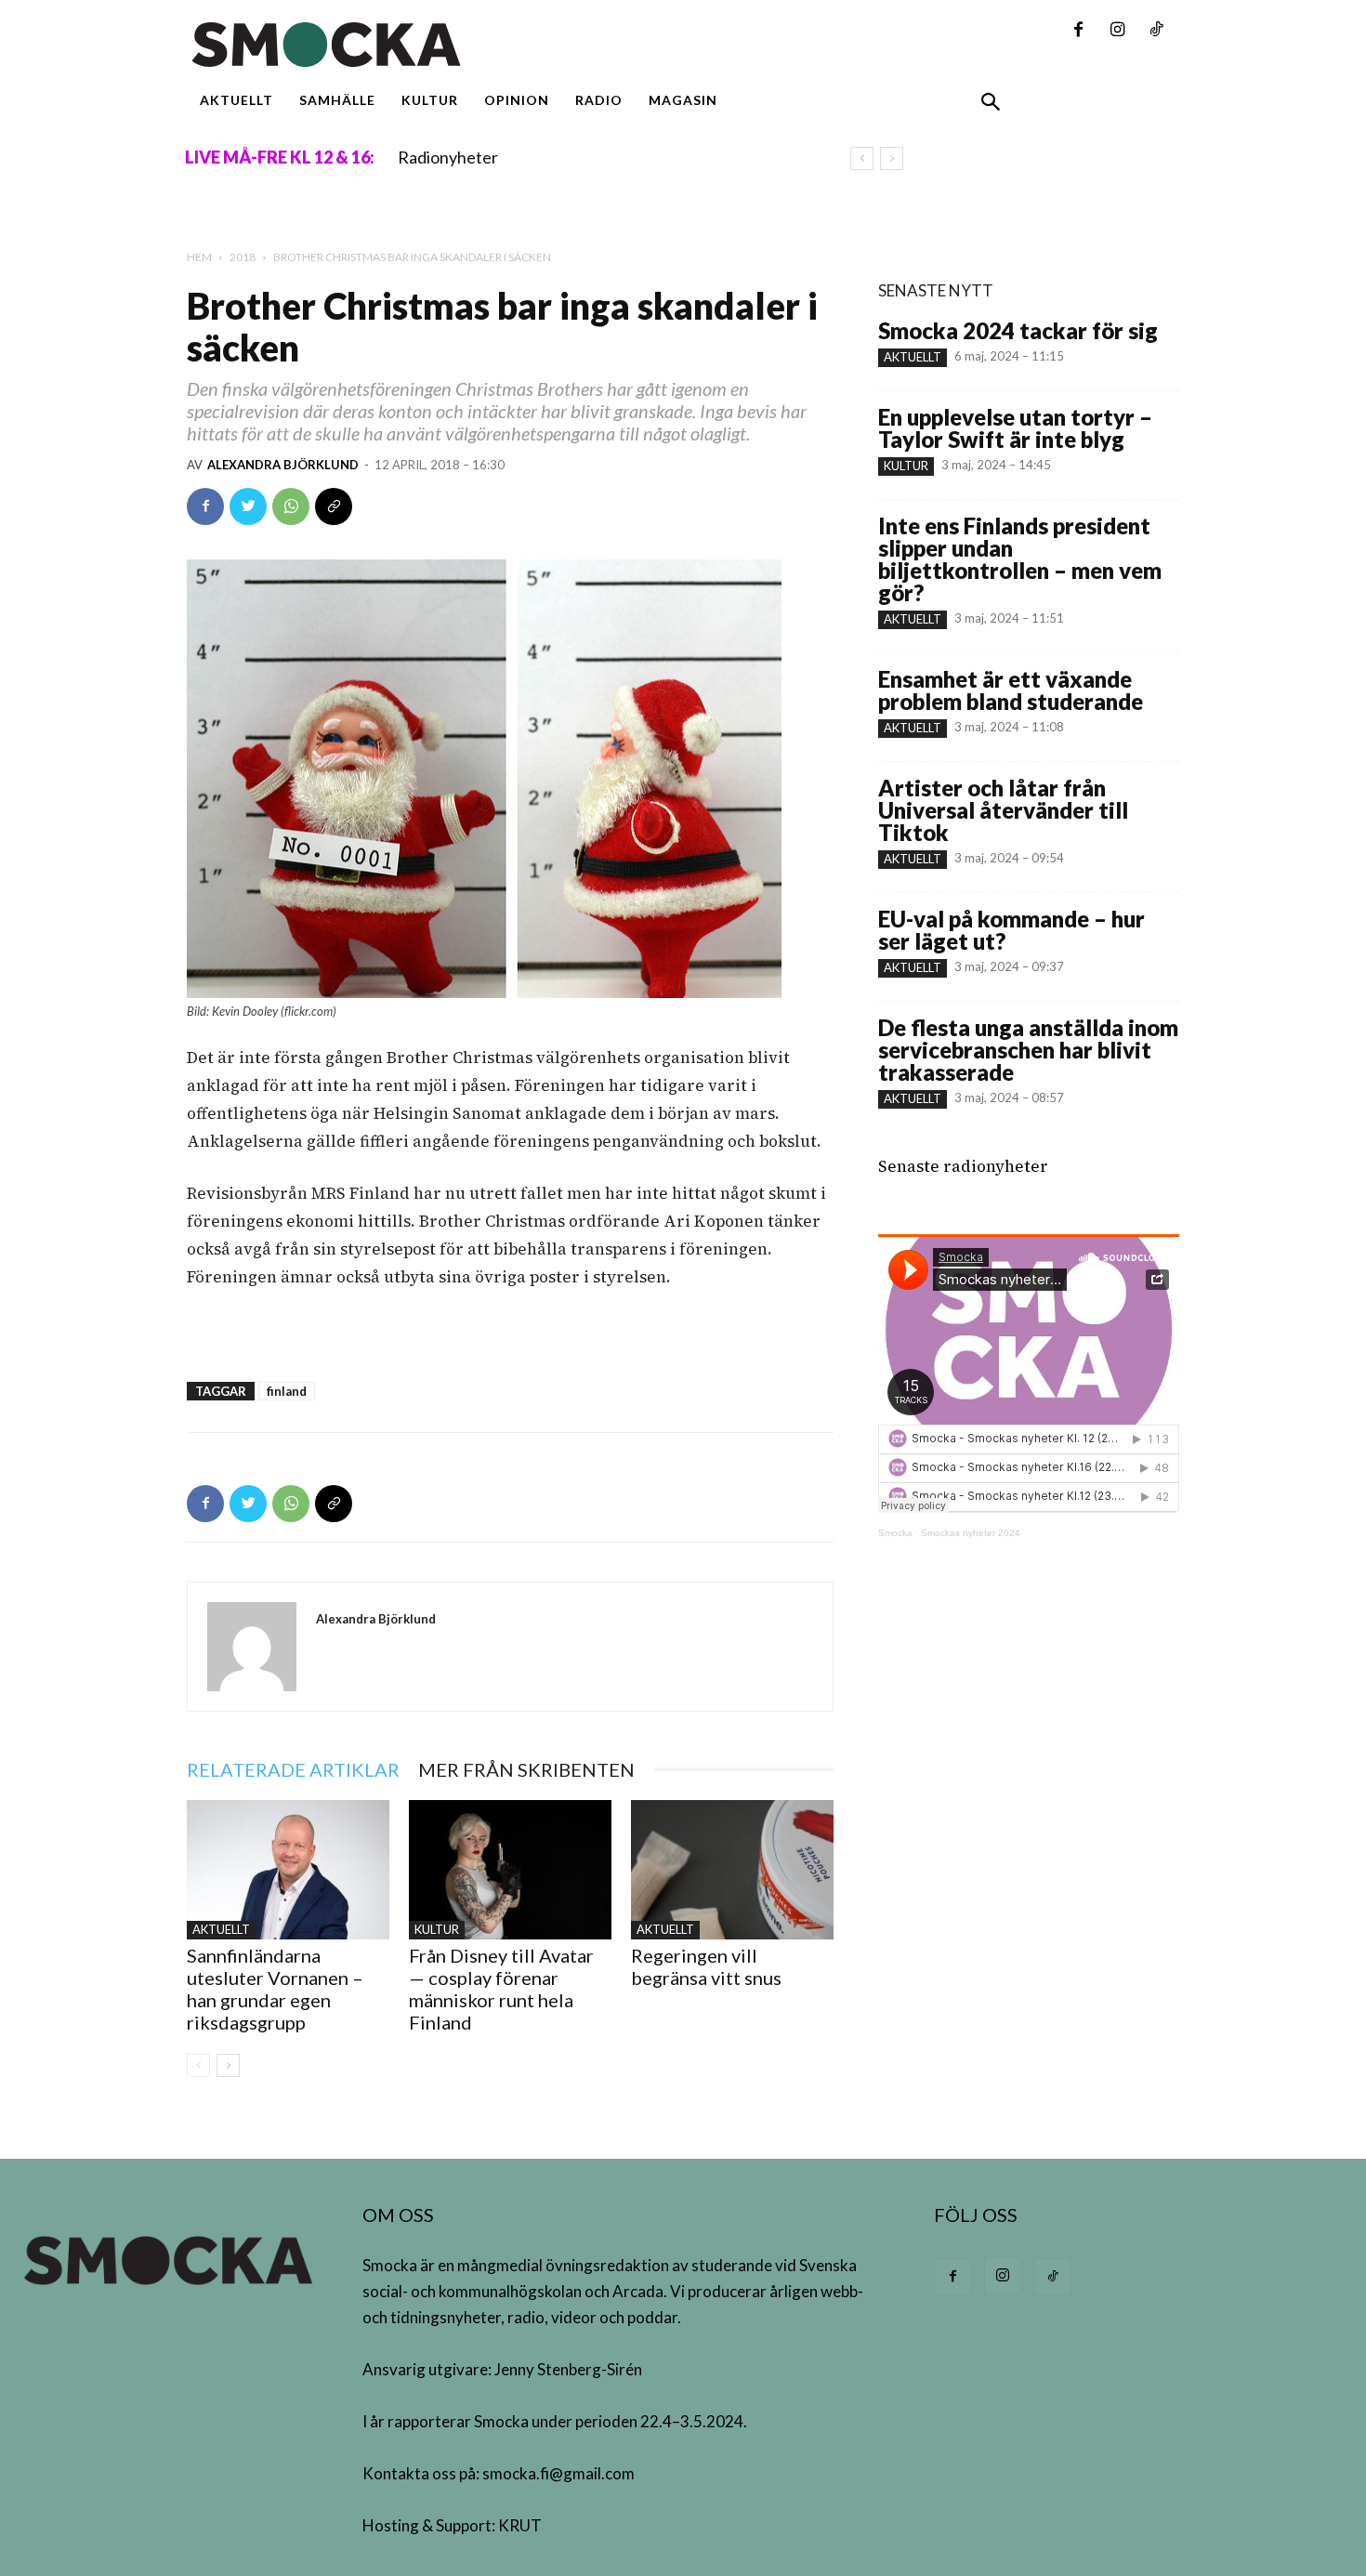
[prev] (862, 158)
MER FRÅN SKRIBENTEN (526, 1769)
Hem (199, 257)
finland (287, 1391)
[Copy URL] (334, 506)
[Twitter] (248, 506)
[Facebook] (1078, 31)
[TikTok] (1156, 31)
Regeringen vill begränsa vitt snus (706, 1966)
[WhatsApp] (291, 506)
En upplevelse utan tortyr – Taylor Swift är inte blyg (1015, 428)
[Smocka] (510, 45)
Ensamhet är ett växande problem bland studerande (1011, 690)
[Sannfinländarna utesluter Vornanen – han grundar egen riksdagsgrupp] (288, 1870)
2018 (243, 257)
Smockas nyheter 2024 (971, 1533)
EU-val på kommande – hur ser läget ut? (1011, 930)
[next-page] (228, 2065)
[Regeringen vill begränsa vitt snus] (732, 1870)
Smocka (895, 1533)
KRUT (520, 2525)
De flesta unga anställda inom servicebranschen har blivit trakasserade (1028, 1050)
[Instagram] (1117, 31)
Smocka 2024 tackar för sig (1018, 330)
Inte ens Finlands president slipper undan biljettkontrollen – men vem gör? (1020, 559)
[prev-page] (198, 2065)
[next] (892, 158)
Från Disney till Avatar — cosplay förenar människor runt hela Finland (501, 1989)
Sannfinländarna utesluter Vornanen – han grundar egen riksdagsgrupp (275, 1989)
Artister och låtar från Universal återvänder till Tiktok (1003, 810)
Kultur (437, 1929)
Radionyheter (448, 157)
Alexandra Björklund (283, 465)
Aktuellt (221, 1929)
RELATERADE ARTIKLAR (293, 1769)
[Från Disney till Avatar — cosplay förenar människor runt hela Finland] (510, 1870)
